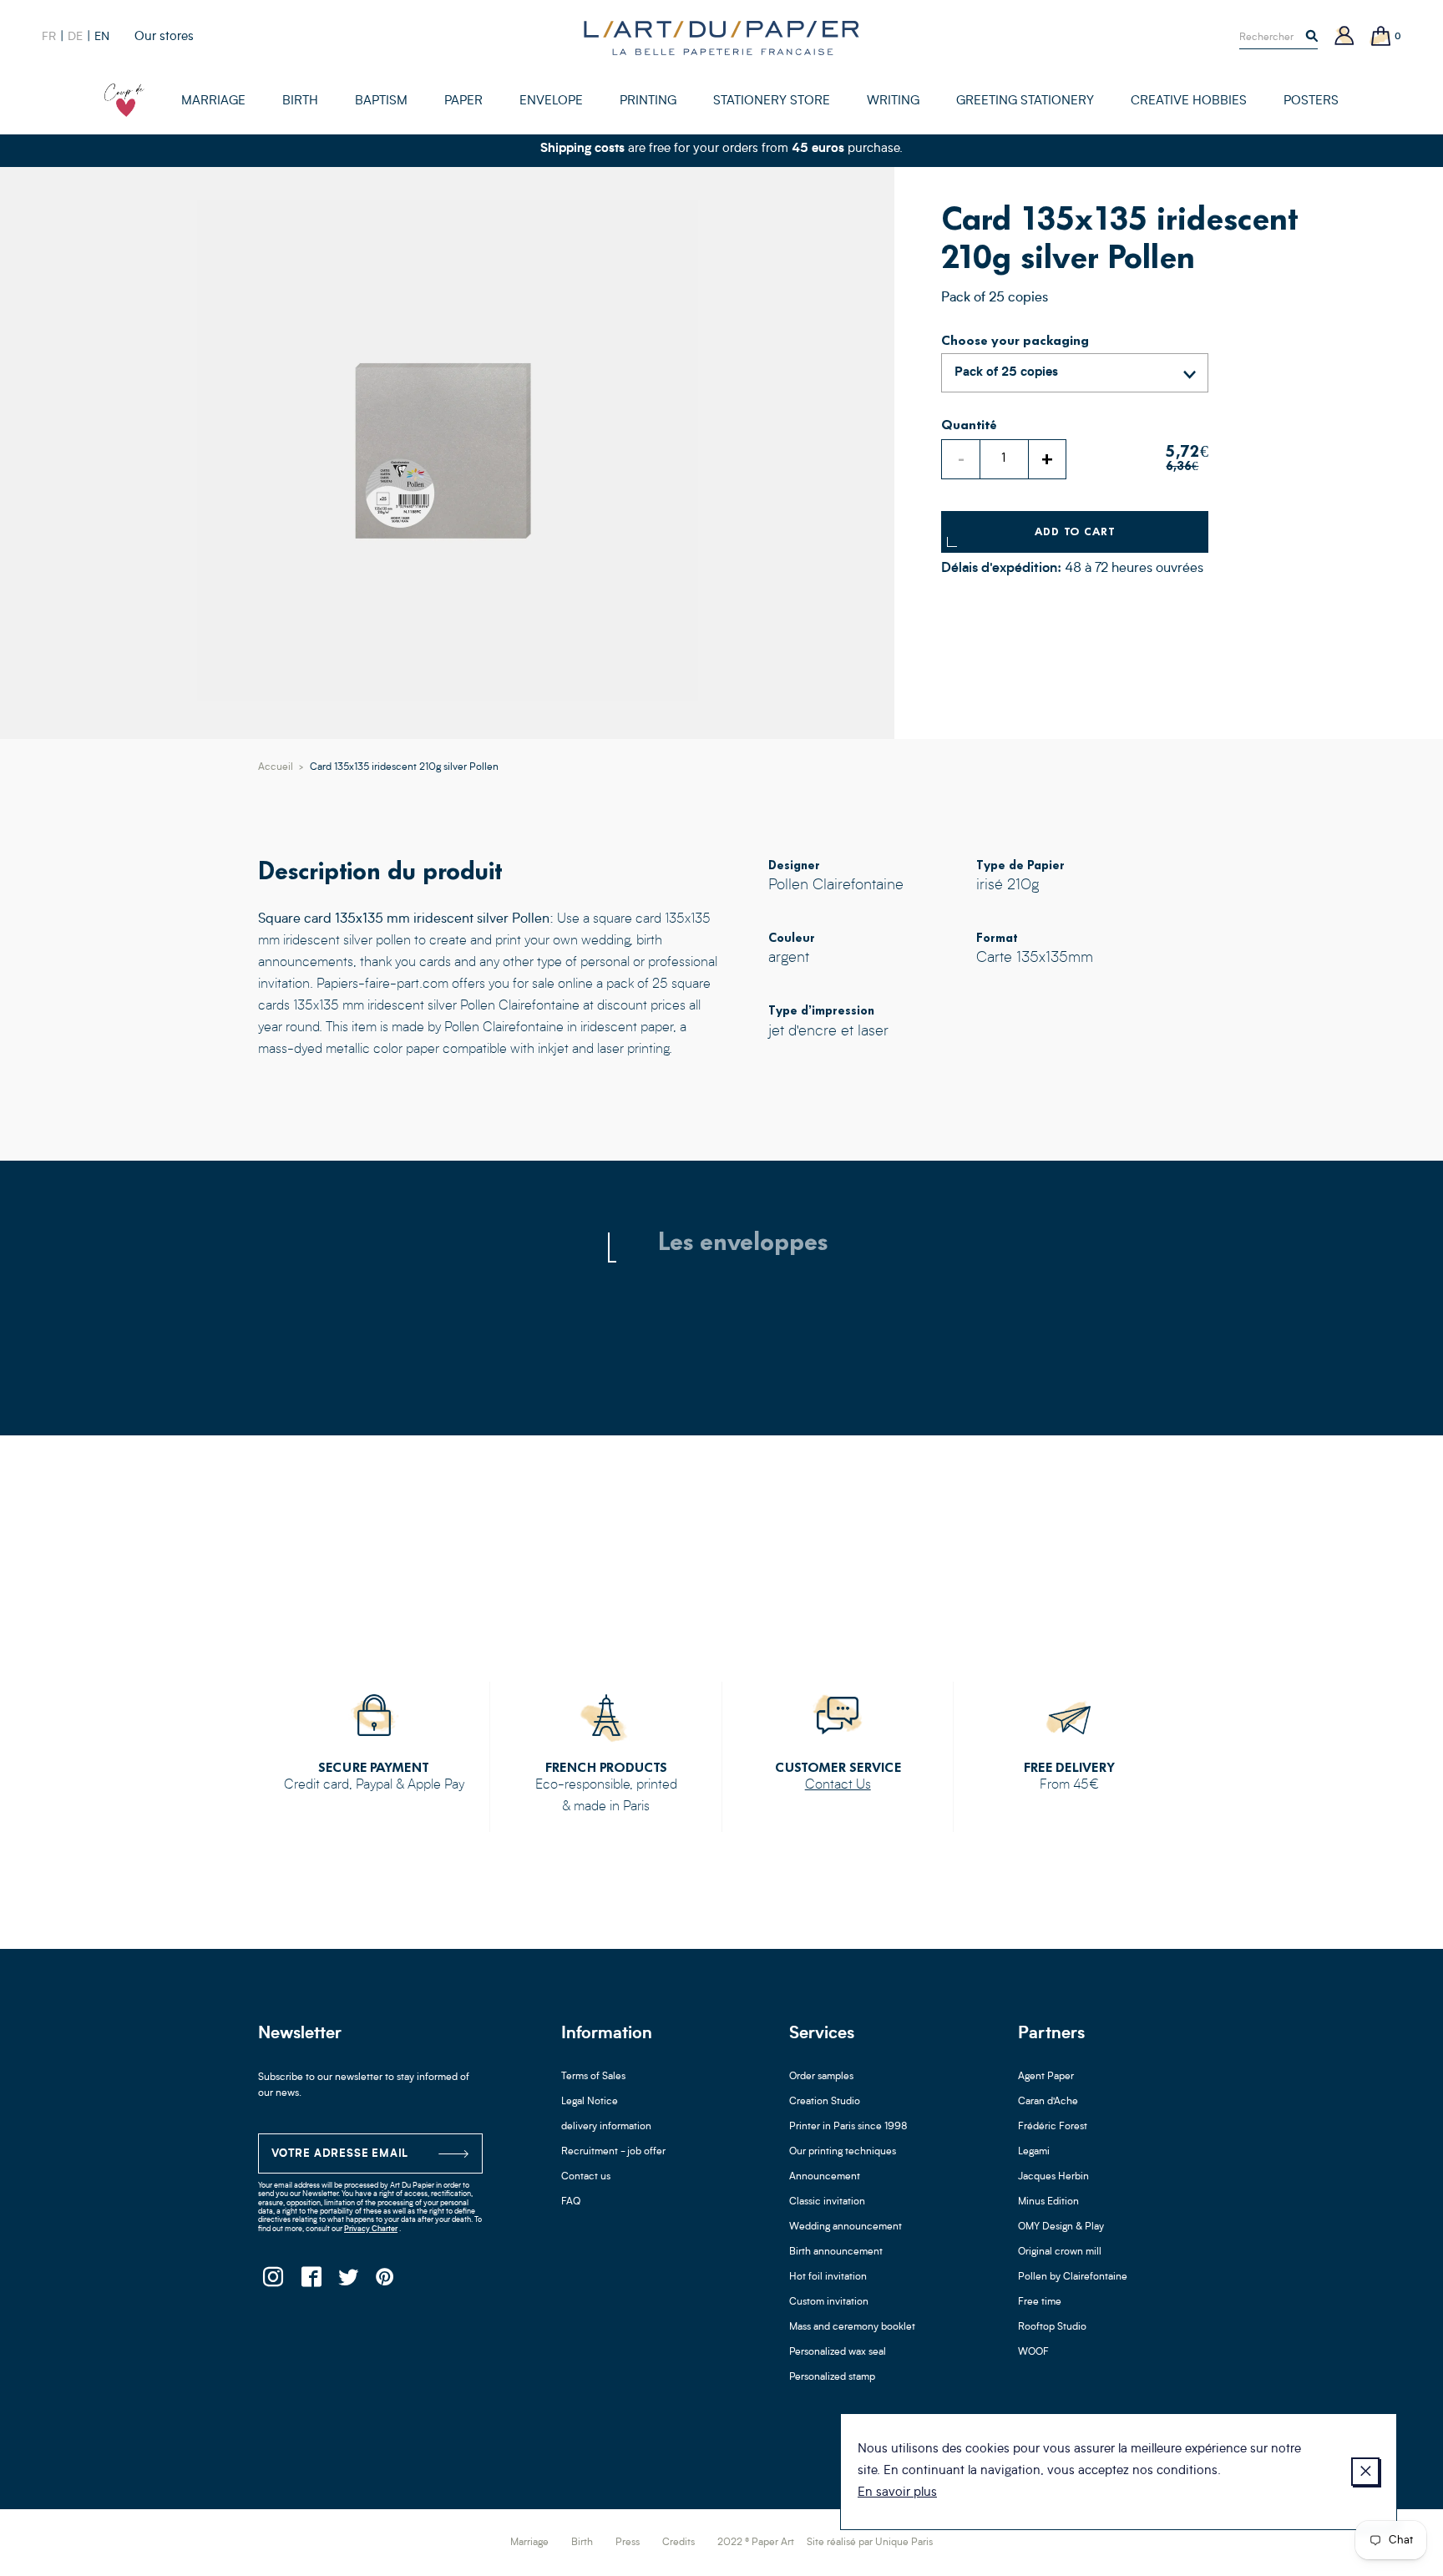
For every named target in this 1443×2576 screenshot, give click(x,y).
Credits (678, 2543)
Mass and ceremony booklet (852, 2327)
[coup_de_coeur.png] (124, 100)
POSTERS (1311, 101)
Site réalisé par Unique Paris (870, 2543)
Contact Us (838, 1785)
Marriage (529, 2543)
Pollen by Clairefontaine (1073, 2277)
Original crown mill (1060, 2252)
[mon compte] (1344, 37)
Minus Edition (1048, 2202)
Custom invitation (829, 2302)
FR (49, 37)
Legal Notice (590, 2102)
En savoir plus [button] (897, 2493)
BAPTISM (381, 101)
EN (102, 37)
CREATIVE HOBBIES (1189, 101)
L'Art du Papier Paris (721, 38)
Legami (1034, 2152)
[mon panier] (1381, 37)
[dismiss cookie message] (1365, 2472)
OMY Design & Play (1061, 2227)
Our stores (164, 37)
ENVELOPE (551, 101)
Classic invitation (827, 2202)
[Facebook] (310, 2282)
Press (628, 2543)
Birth (582, 2543)
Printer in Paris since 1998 (848, 2127)
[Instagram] (273, 2282)
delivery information (606, 2127)
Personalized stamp (832, 2377)
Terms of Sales (593, 2077)
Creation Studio (825, 2102)
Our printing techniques (843, 2152)
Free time (1040, 2302)
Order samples (821, 2077)
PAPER (463, 101)
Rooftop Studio (1052, 2327)
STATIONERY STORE (772, 101)
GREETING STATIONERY (1025, 101)
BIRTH (300, 101)
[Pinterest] (385, 2282)
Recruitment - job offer (613, 2152)
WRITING (893, 101)
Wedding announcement (846, 2227)
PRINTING (648, 101)
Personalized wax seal (838, 2352)
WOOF (1033, 2352)
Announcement (825, 2177)
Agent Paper (1046, 2077)
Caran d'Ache (1048, 2102)
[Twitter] (348, 2282)
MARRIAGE (213, 101)
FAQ (571, 2202)
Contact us (586, 2177)
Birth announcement (836, 2252)
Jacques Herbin (1053, 2177)
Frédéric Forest (1053, 2127)
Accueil (276, 767)
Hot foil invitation (828, 2277)
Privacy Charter (371, 2229)
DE (75, 37)
